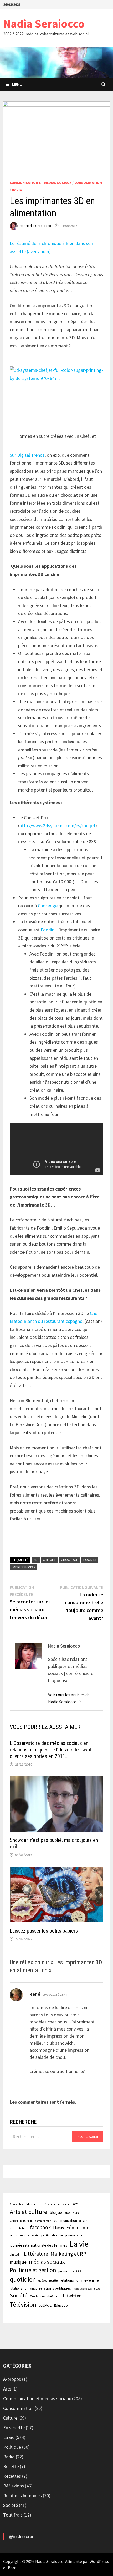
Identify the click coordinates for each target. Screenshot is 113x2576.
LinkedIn (16, 2254)
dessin (83, 2221)
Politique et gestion (33, 2270)
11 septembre (52, 2204)
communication (65, 2221)
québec (43, 2281)
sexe (97, 2288)
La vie (79, 2244)
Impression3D (23, 1567)
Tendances (37, 2296)
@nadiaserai (21, 2536)
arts (76, 2204)
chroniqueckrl (43, 2221)
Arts (7, 2389)
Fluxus (58, 2228)
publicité (76, 2271)
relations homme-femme (79, 2280)
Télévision (23, 2304)
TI (62, 2296)
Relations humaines (22, 2495)
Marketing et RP (68, 2254)
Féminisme (78, 2227)
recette (53, 2280)
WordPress (99, 2561)
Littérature (36, 2254)
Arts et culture (29, 2212)
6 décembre (16, 2204)
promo (63, 2271)
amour (67, 2204)
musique (18, 2262)
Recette (11, 2466)
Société (19, 2296)
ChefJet (49, 1560)
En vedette (14, 2428)
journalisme (74, 2235)
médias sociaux (47, 2262)
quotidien (23, 2279)
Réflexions (14, 2486)
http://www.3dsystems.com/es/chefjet (57, 825)
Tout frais (13, 2515)
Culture (10, 2418)
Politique (12, 2447)
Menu (17, 84)
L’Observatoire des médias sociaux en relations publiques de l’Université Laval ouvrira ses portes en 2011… (50, 1750)
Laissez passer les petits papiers (44, 1931)
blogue (56, 2212)
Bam (12, 2568)
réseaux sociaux (83, 2289)
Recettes (12, 2476)
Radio (17, 190)
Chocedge (48, 906)
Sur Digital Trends (27, 455)
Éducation (62, 2305)
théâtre (52, 2296)
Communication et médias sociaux (41, 183)
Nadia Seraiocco (44, 23)
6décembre (33, 2204)
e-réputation (19, 2228)
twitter (74, 2296)
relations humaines (23, 2288)
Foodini (48, 930)
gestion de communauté (24, 2235)
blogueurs (72, 2213)
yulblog (45, 2305)
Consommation (88, 183)
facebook (40, 2227)
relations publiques (55, 2288)
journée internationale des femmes (38, 2245)
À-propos (12, 2379)
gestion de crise (52, 2235)
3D (36, 1560)
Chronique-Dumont (21, 2221)
